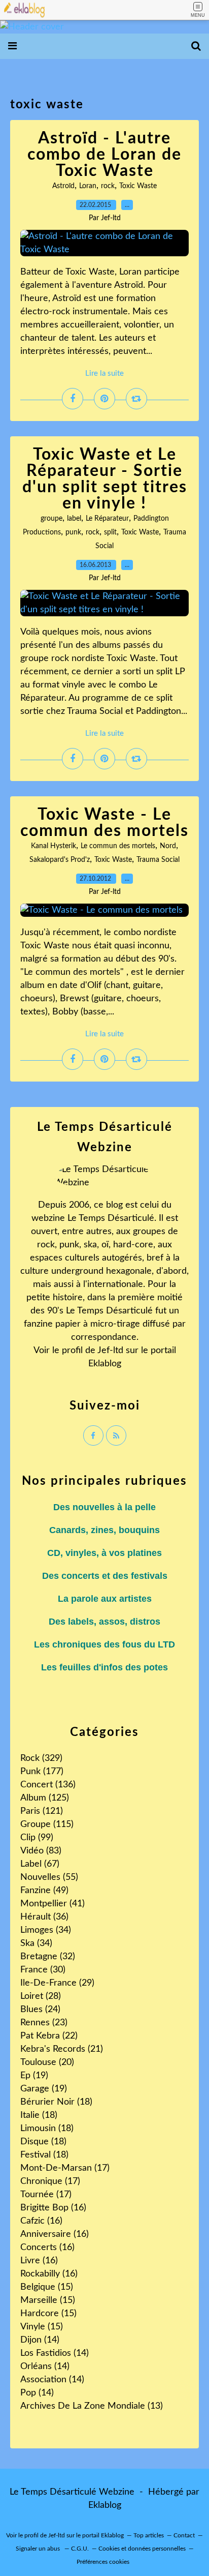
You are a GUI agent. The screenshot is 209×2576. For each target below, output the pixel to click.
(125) (45, 1798)
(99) (37, 1838)
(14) (40, 2340)
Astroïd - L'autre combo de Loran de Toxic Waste (104, 155)
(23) (44, 2023)
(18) (56, 2102)
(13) (92, 2406)
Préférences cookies (103, 2562)
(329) (41, 1758)
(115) (47, 1824)
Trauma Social (158, 860)
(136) (48, 1785)
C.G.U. (80, 2549)
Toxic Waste (138, 186)
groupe (51, 519)
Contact (184, 2535)
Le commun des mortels (118, 846)
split (110, 532)
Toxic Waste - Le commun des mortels (104, 823)
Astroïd (63, 186)
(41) (53, 1904)
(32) (48, 1957)
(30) (43, 1970)
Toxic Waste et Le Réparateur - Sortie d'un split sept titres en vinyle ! (105, 479)
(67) (40, 1864)
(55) (49, 1877)
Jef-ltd (110, 1351)
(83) (41, 1851)
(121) (42, 1811)
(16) (53, 2208)
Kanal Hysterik (54, 846)
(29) (57, 1983)
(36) (44, 1917)
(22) (49, 2036)
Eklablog (105, 2505)
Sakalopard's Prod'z (60, 860)
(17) (65, 2168)
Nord (168, 846)
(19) (34, 2076)
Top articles (149, 2535)
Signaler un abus (39, 2549)
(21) (62, 2049)
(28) (41, 1996)
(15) (47, 2287)
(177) (42, 1772)
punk (73, 532)
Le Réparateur (107, 519)
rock (108, 186)
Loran (88, 186)
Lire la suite (104, 373)
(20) (47, 2062)
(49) (44, 1891)
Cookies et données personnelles (142, 2549)
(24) (40, 2010)
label (74, 519)
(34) (46, 1930)
